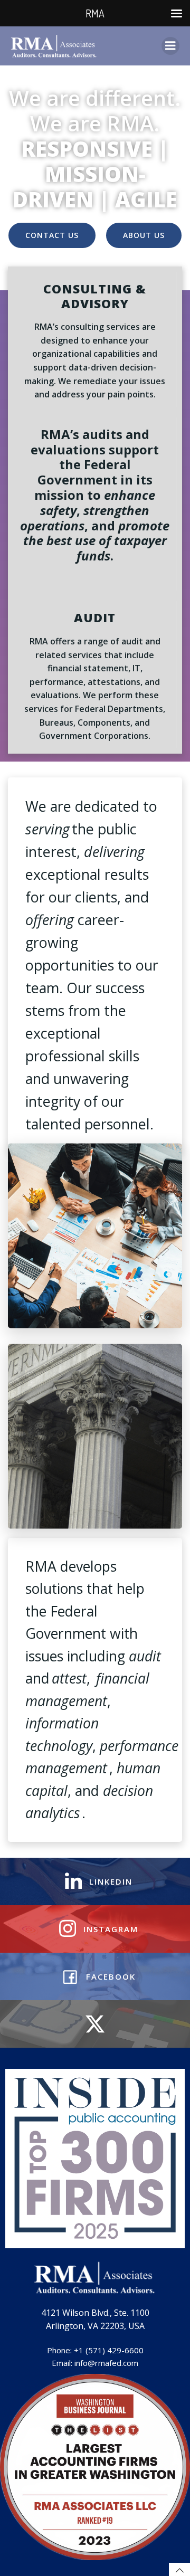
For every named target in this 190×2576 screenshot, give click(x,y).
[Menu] (170, 46)
